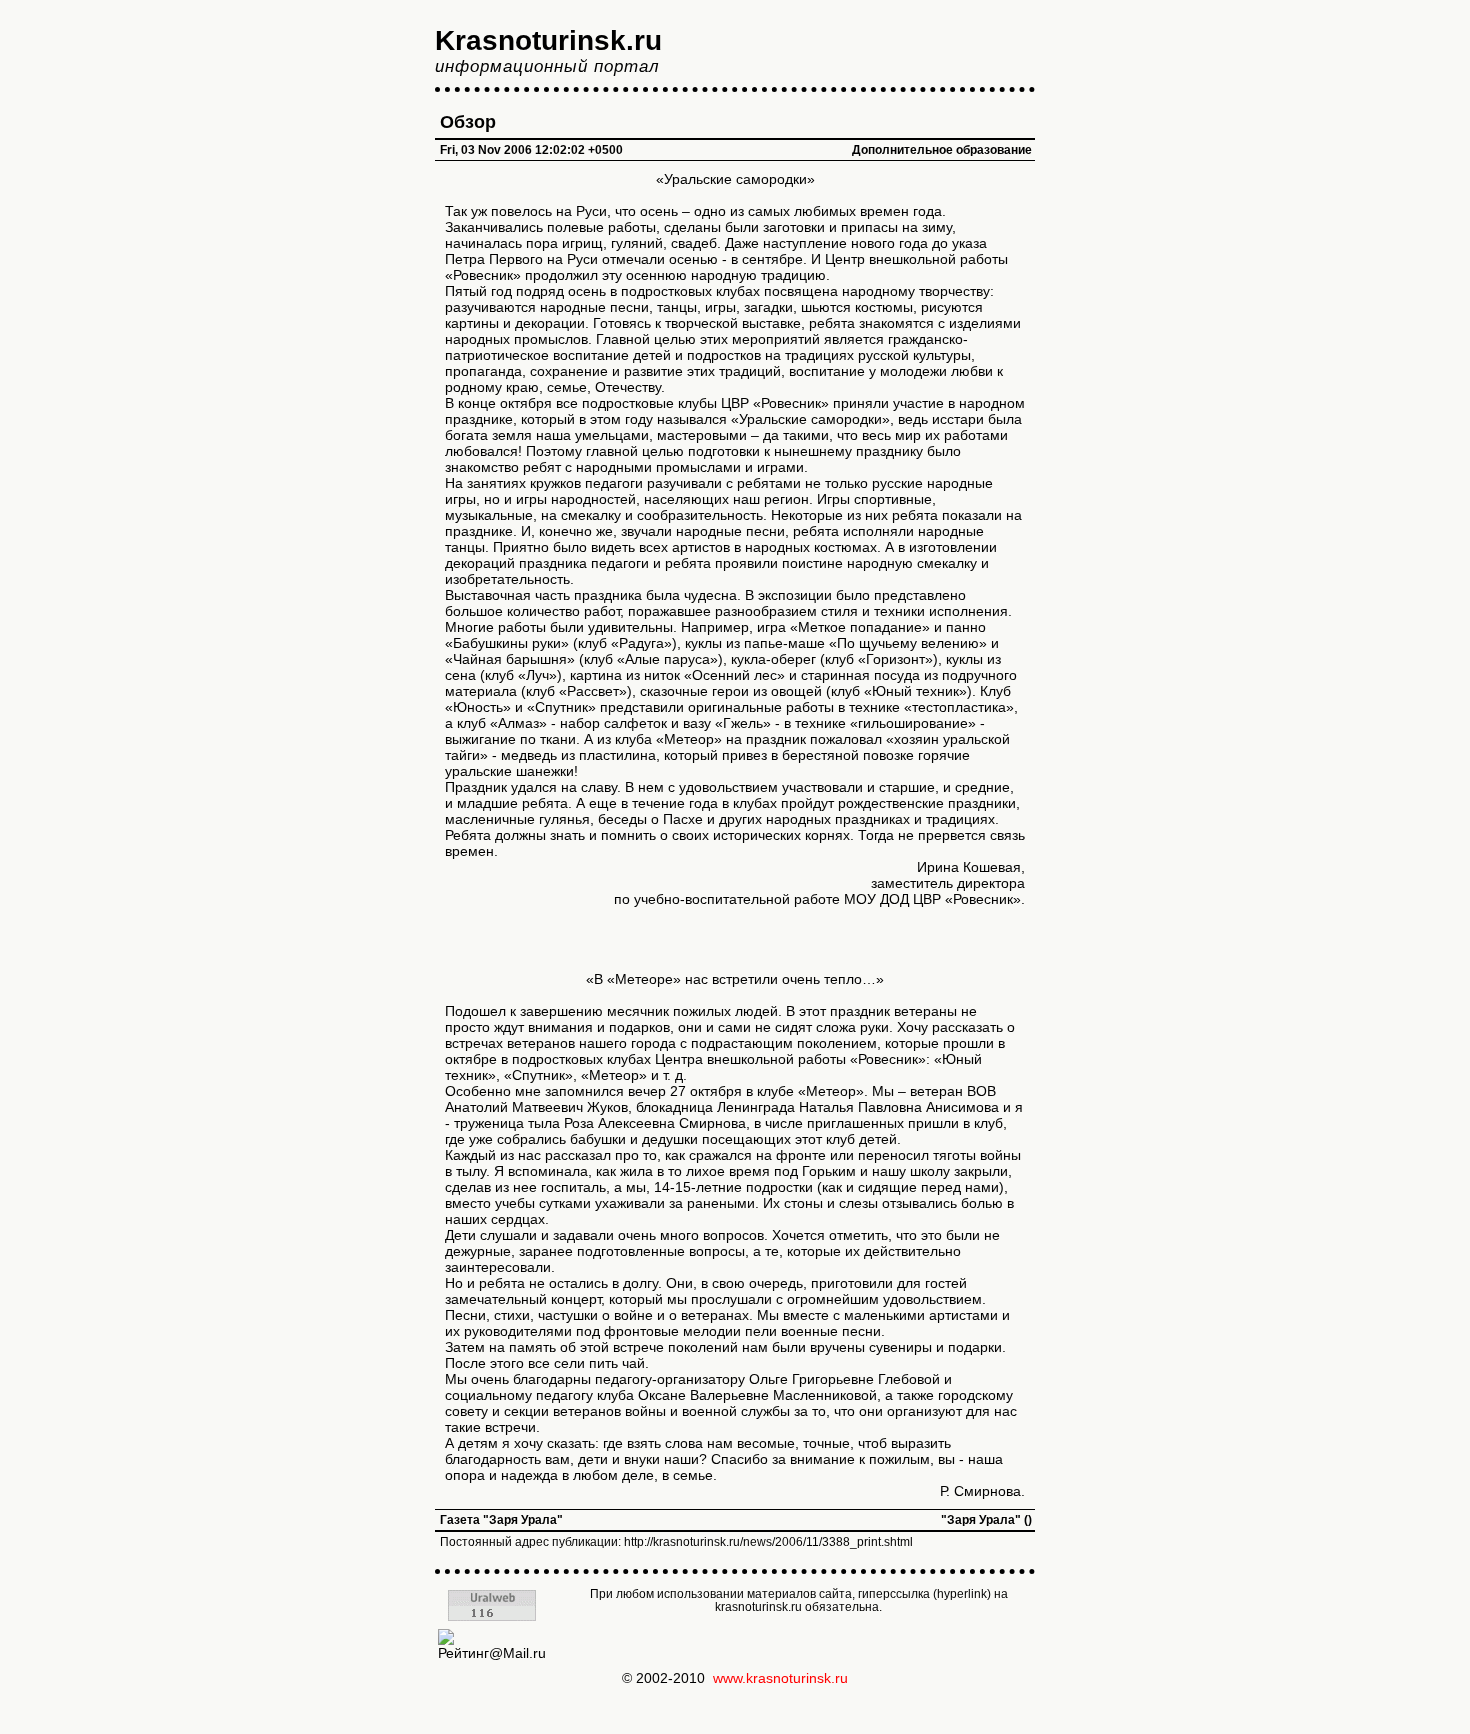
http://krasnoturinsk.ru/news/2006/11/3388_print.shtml (768, 1542)
